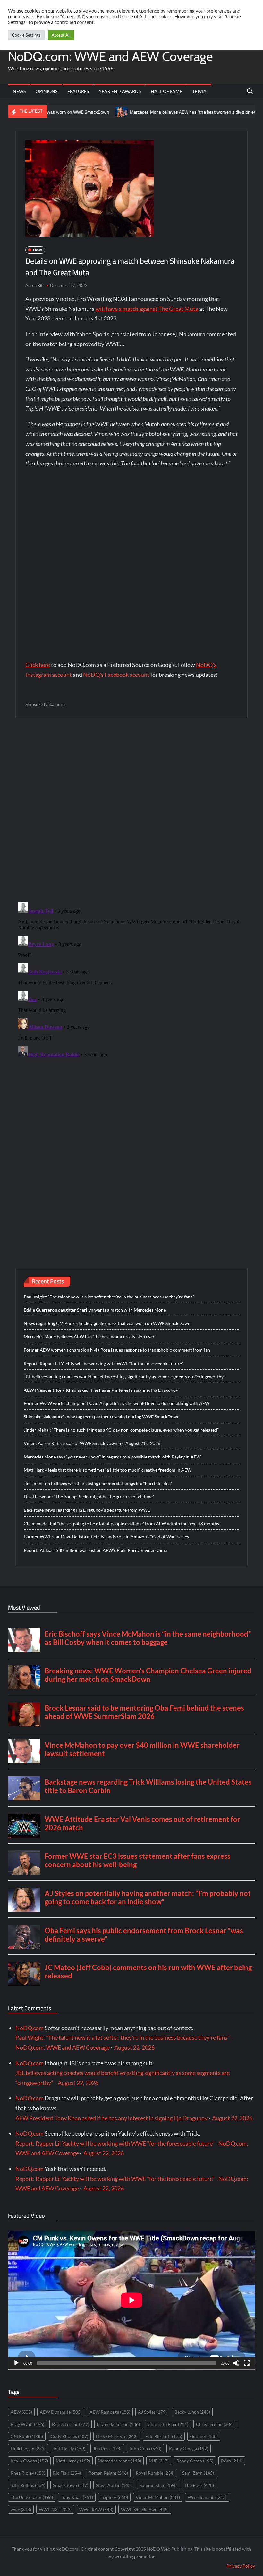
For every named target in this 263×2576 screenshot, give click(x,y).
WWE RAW (96, 2509)
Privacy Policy (241, 2566)
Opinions (47, 91)
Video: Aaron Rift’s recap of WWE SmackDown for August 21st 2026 (92, 1443)
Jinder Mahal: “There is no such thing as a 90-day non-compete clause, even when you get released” (121, 1430)
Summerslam (158, 2485)
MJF (159, 2461)
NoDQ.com (30, 2028)
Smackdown (71, 2485)
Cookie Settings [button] (26, 35)
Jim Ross (107, 2448)
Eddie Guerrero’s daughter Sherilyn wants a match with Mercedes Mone (95, 1310)
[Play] (16, 2363)
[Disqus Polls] (131, 810)
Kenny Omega (189, 2448)
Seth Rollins (28, 2485)
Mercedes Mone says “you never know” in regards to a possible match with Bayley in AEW (112, 1457)
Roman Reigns (108, 2473)
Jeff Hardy (69, 2448)
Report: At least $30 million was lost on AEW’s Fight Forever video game (95, 1550)
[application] (132, 2300)
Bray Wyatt (27, 2424)
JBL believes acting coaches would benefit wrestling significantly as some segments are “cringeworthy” (124, 1377)
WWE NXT (55, 2509)
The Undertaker (32, 2497)
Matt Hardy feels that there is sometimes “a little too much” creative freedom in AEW (108, 1470)
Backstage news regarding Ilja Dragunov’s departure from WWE (87, 1510)
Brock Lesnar (71, 2424)
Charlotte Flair (168, 2424)
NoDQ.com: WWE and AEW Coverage (110, 56)
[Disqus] (132, 980)
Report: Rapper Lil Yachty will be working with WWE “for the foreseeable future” (103, 1363)
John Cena (145, 2448)
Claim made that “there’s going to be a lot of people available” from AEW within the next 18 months (121, 1523)
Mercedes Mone (119, 2461)
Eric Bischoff (164, 2436)
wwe (21, 2509)
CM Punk (27, 2436)
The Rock (199, 2485)
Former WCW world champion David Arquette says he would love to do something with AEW (117, 1403)
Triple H (114, 2497)
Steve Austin (114, 2485)
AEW (21, 2412)
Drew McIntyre (117, 2436)
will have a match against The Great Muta (147, 309)
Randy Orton (195, 2461)
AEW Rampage (110, 2412)
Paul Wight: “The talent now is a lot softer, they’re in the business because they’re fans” (109, 1297)
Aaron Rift (35, 285)
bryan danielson (118, 2424)
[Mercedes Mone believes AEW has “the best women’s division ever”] (81, 111)
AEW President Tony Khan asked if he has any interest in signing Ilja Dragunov (101, 1390)
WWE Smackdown (145, 2509)
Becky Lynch (192, 2412)
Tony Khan (77, 2497)
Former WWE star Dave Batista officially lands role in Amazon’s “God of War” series (106, 1537)
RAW (232, 2461)
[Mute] (236, 2363)
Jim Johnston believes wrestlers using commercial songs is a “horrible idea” (98, 1483)
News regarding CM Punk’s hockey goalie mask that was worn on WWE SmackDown (107, 1323)
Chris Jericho (215, 2424)
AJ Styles (152, 2412)
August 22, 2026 (134, 2047)
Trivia (199, 91)
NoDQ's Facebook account (116, 675)
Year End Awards (120, 91)
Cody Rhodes (69, 2436)
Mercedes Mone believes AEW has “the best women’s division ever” (155, 112)
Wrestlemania (207, 2497)
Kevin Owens (29, 2461)
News (19, 91)
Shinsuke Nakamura (45, 704)
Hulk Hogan (28, 2448)
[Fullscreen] (247, 2363)
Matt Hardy (73, 2461)
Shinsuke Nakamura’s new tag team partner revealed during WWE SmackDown (102, 1417)
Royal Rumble (155, 2473)
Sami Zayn (198, 2473)
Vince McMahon (158, 2497)
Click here (38, 665)
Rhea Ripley (28, 2473)
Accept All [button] (61, 35)
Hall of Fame (166, 91)
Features (78, 91)
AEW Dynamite (61, 2412)
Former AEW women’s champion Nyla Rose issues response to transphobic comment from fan (117, 1350)
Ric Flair (67, 2473)
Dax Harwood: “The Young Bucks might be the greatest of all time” (89, 1496)
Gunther (204, 2436)
